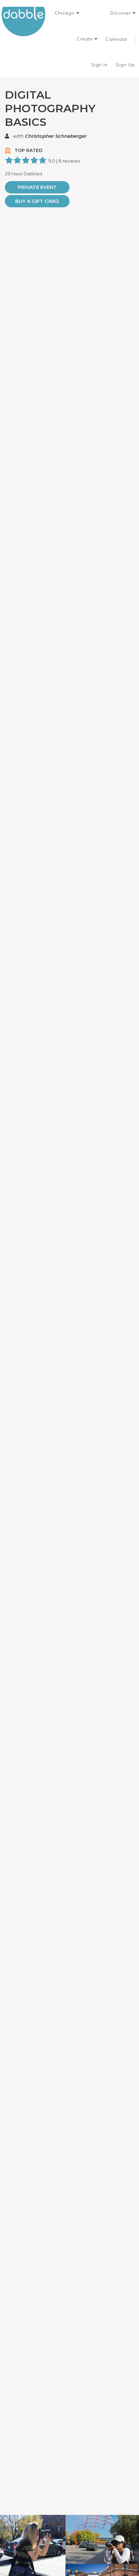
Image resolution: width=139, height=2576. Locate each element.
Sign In (100, 65)
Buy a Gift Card (37, 201)
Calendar (117, 39)
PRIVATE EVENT (37, 187)
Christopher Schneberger (56, 136)
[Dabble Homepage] (26, 22)
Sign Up (126, 65)
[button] (67, 13)
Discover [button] (121, 13)
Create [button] (86, 39)
